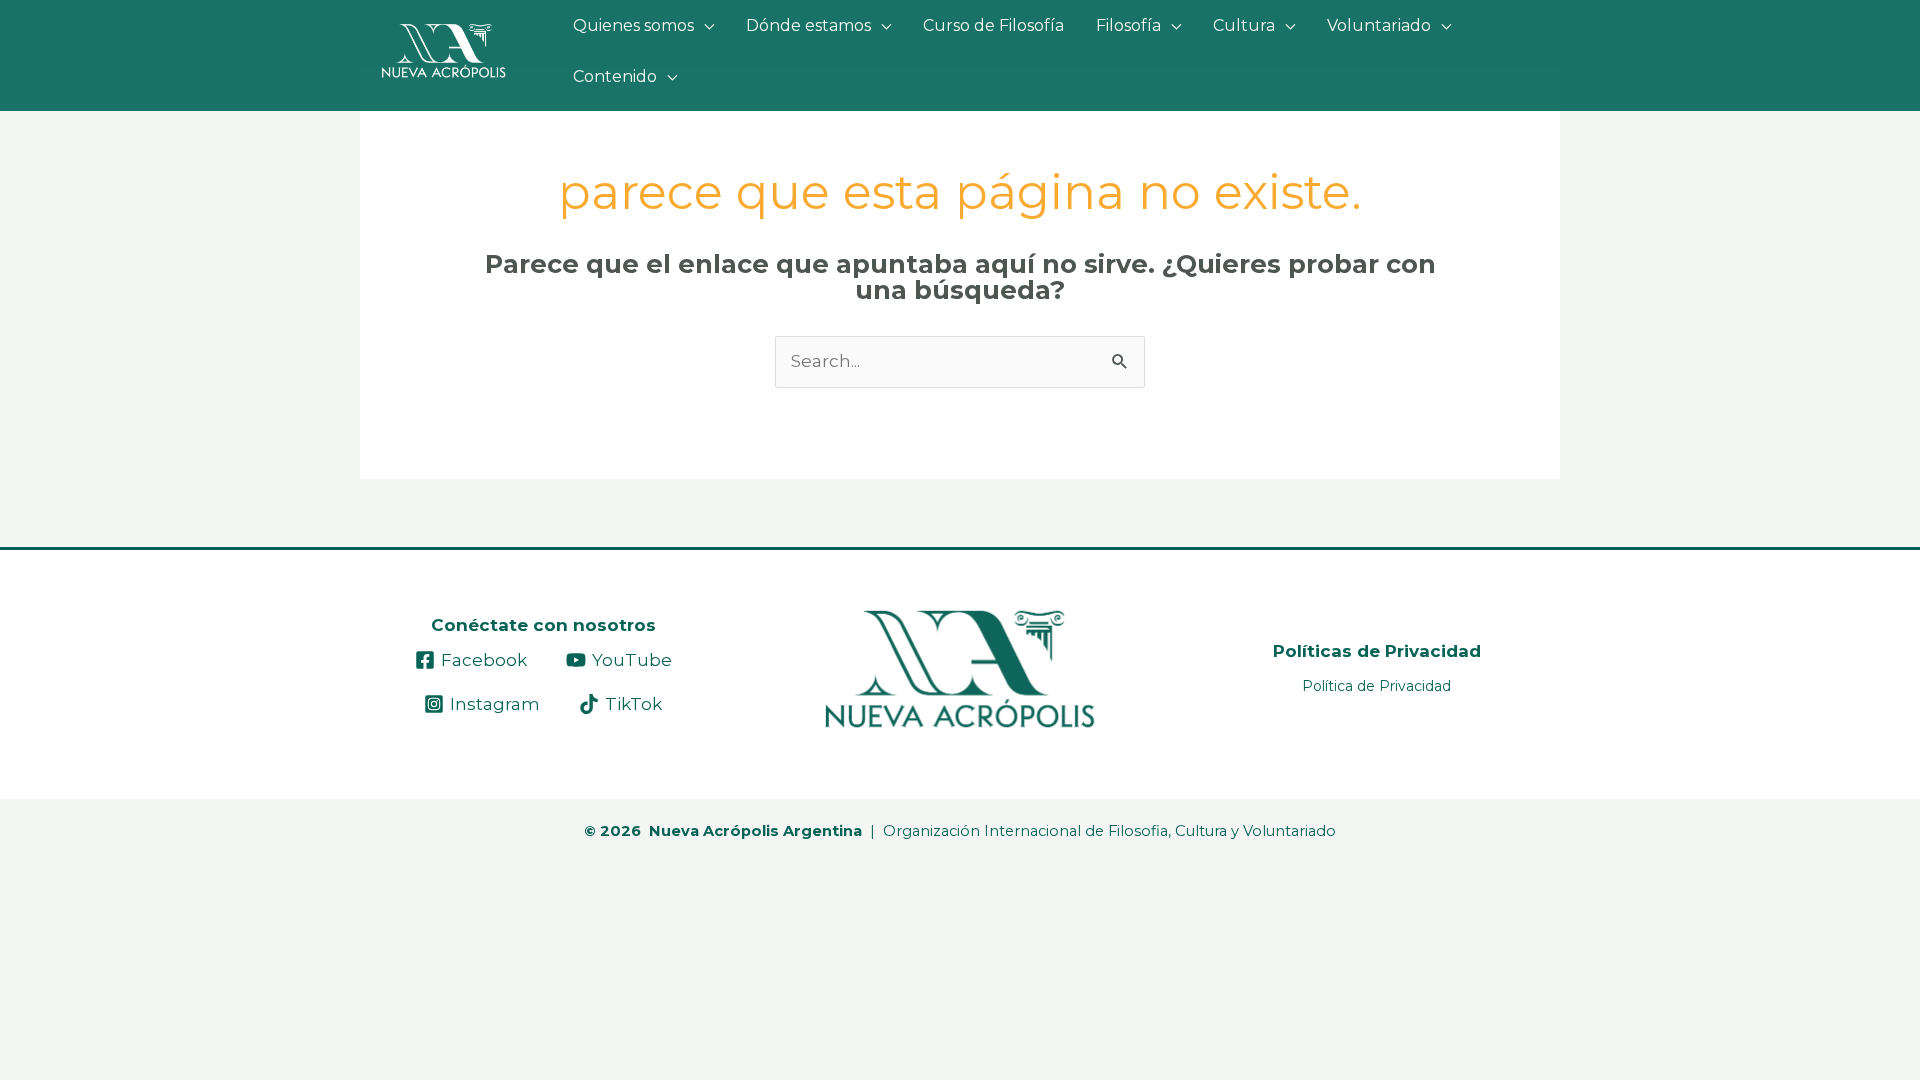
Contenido (615, 76)
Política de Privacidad (1376, 686)
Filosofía (1128, 25)
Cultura (1244, 25)
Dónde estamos (808, 25)
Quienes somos (633, 25)
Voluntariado (1379, 25)
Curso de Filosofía (993, 25)
